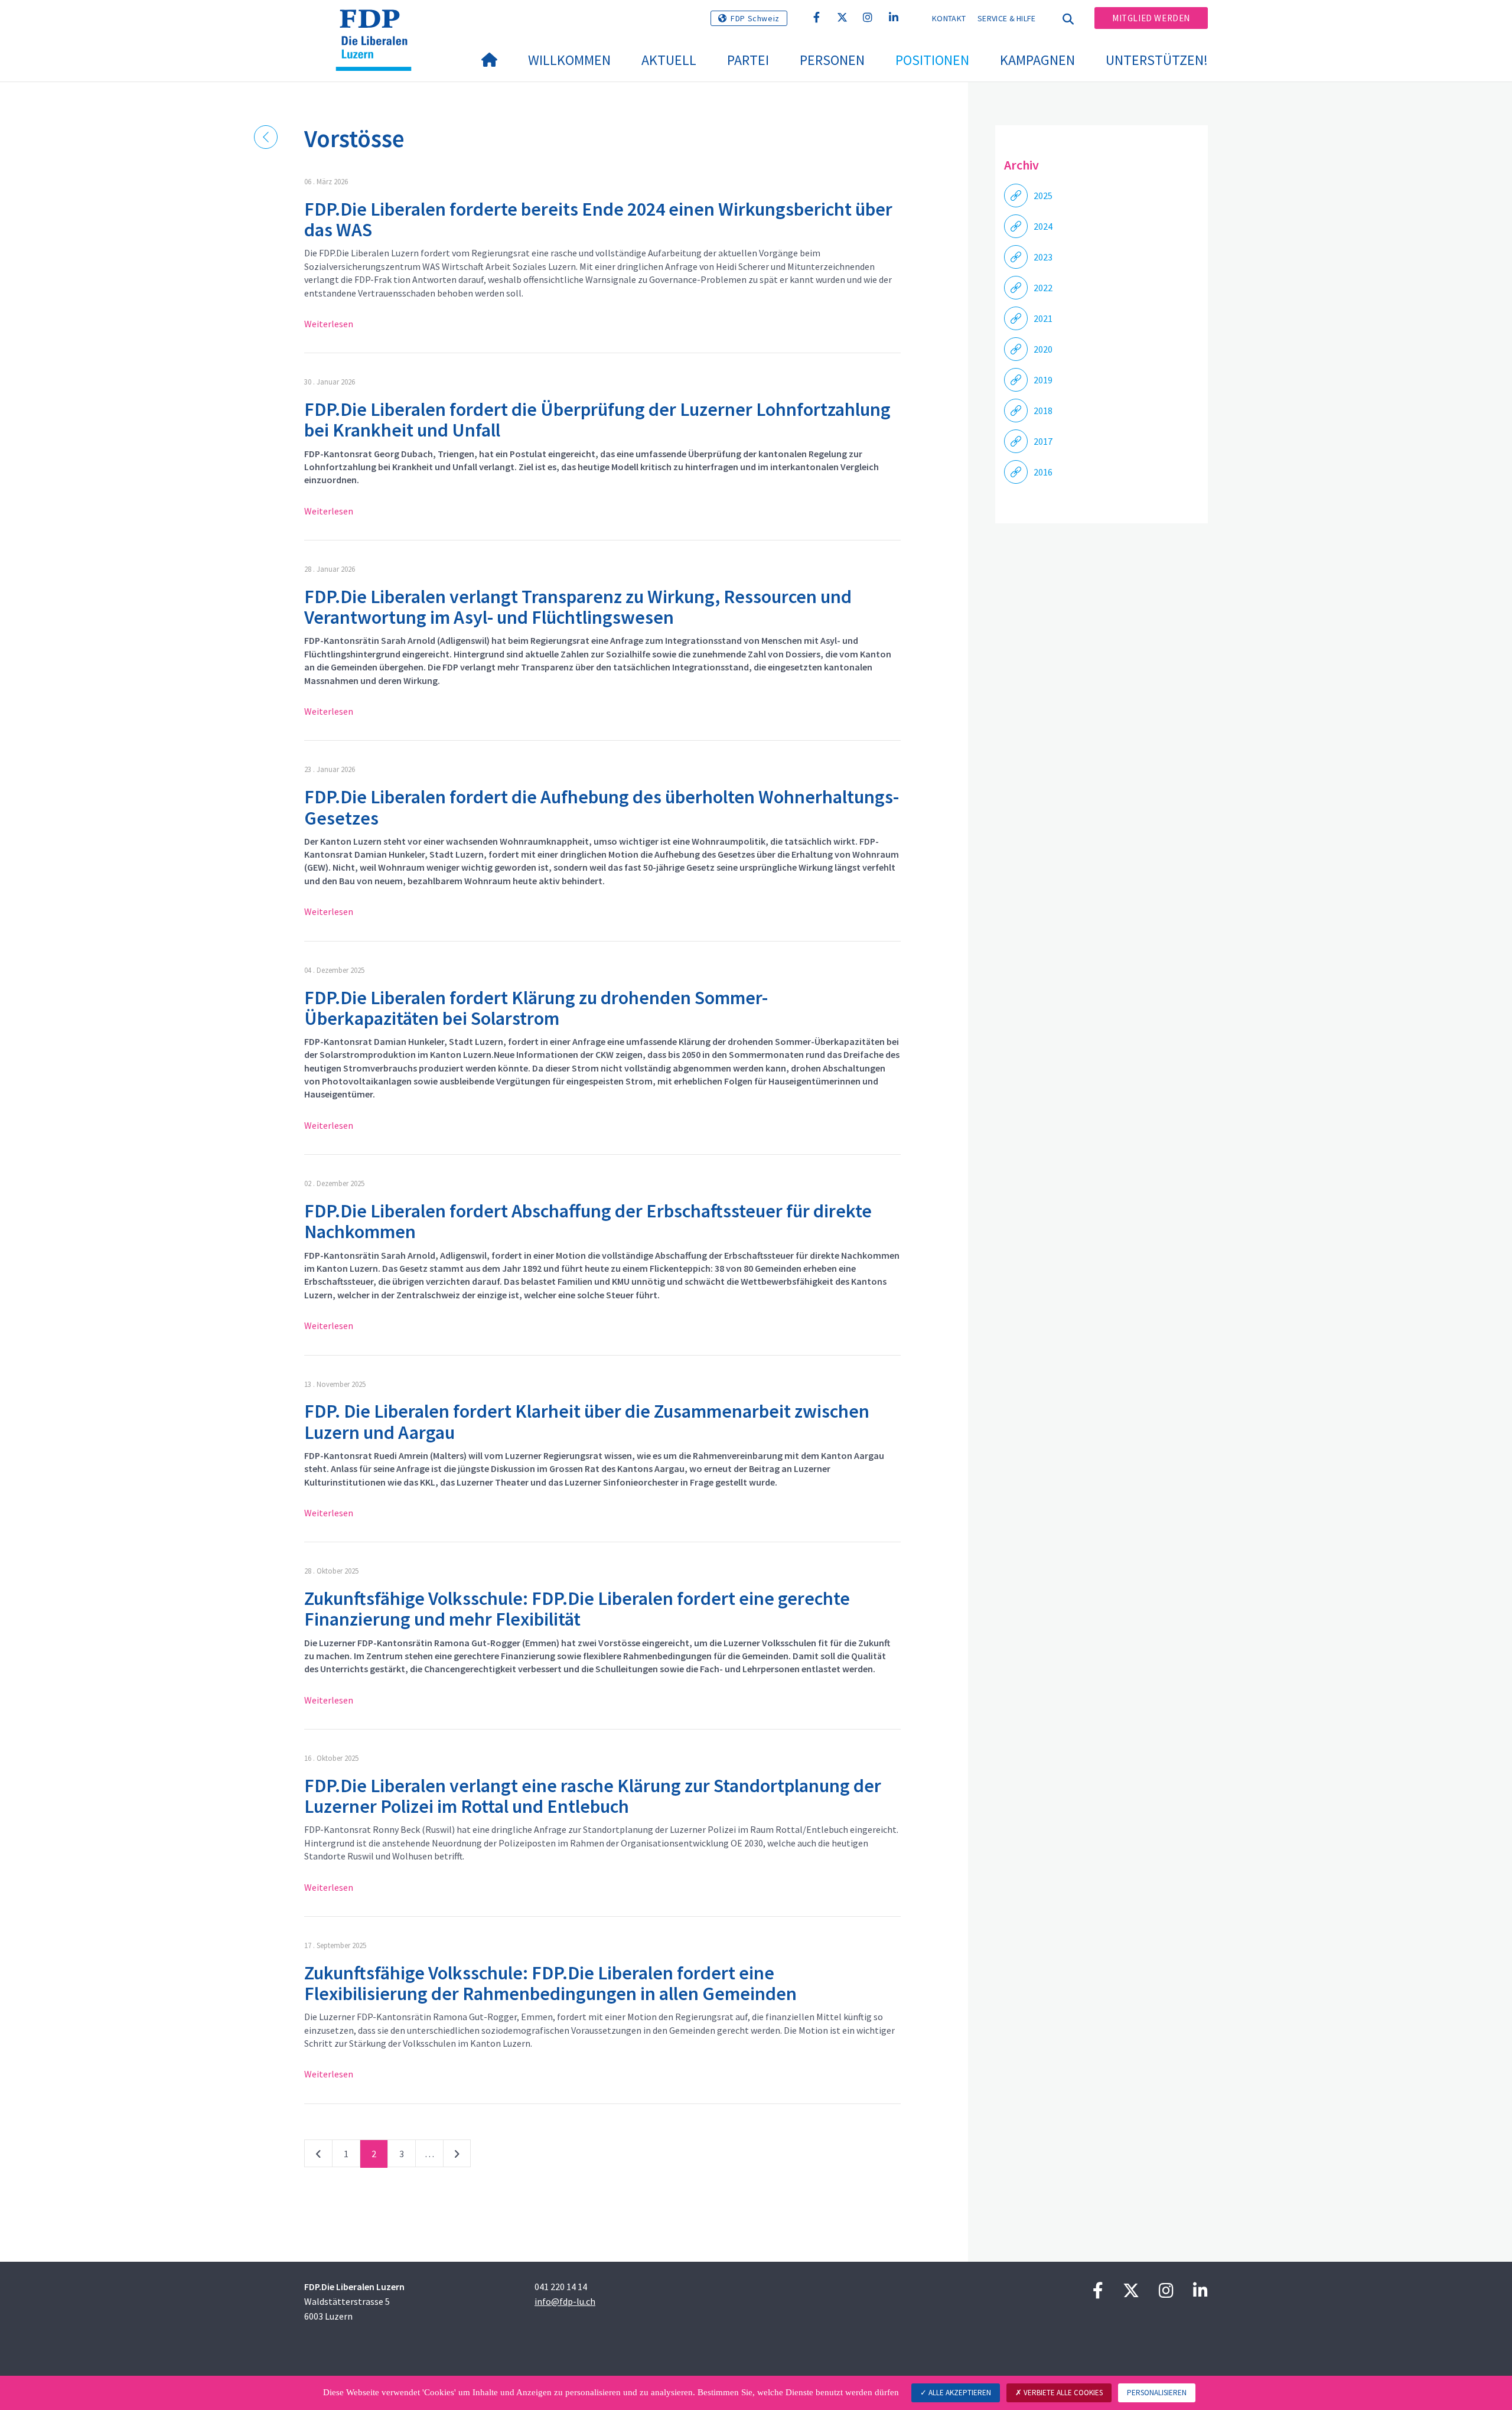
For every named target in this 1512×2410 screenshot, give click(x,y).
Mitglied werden (1151, 18)
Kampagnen (1037, 60)
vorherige (318, 2156)
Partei (748, 60)
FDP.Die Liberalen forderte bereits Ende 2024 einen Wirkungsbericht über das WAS (598, 219)
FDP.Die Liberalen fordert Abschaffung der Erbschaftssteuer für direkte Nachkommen (588, 1221)
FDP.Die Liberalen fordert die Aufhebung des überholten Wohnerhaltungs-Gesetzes (602, 807)
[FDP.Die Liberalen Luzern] (378, 24)
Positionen (932, 60)
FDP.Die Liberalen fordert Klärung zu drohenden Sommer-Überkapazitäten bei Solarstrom (536, 1008)
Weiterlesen (329, 324)
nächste (457, 2156)
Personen (832, 60)
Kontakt (949, 18)
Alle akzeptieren (959, 2393)
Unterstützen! (1157, 60)
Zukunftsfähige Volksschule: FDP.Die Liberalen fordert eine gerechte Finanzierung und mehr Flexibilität (577, 1609)
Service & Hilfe (1007, 18)
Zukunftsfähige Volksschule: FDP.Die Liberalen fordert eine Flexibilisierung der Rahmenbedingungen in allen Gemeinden (550, 1983)
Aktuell (669, 60)
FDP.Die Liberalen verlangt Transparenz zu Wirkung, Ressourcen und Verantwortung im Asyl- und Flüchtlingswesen (578, 607)
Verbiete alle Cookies (1062, 2393)
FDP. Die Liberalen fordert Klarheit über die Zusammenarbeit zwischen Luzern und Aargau (587, 1421)
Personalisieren (1157, 2393)
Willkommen (569, 60)
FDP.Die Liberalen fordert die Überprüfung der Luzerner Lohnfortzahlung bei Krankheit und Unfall (597, 420)
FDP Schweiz (755, 18)
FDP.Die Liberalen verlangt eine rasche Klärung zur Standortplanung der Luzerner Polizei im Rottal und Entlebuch (593, 1796)
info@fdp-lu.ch (565, 2301)
